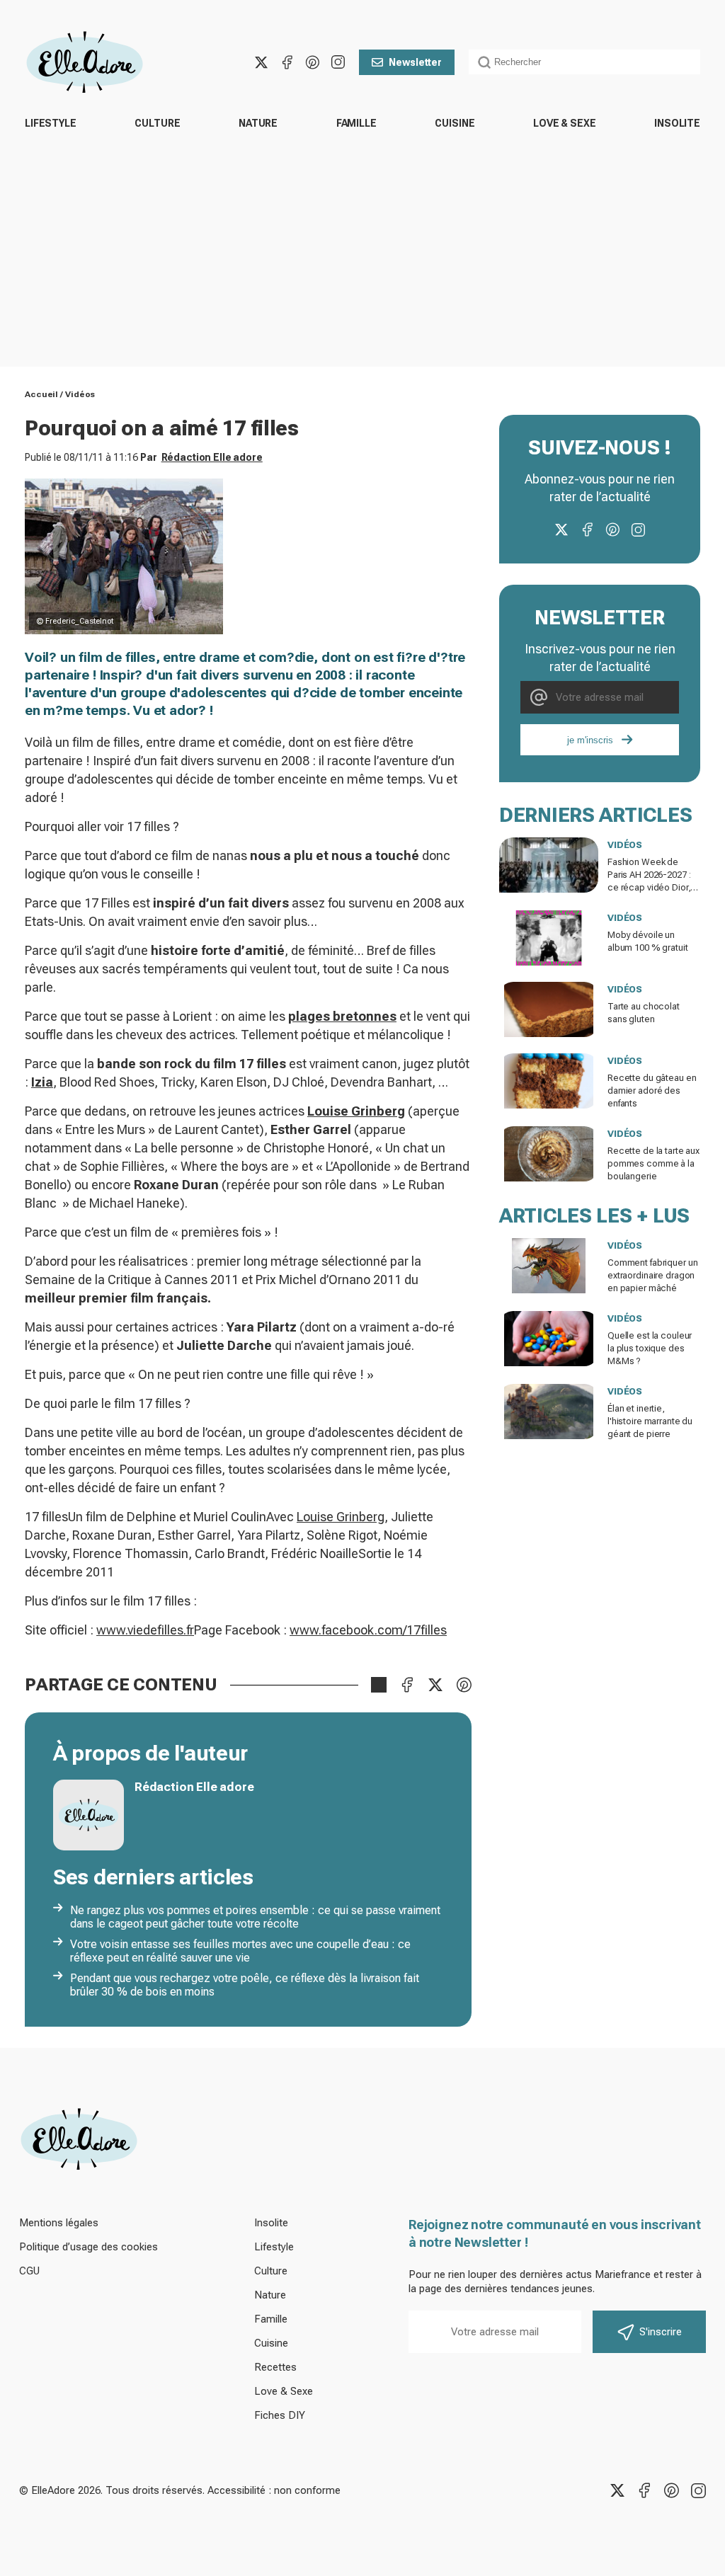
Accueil (41, 394)
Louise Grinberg (341, 1517)
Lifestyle (51, 123)
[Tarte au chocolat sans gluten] (549, 1009)
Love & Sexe (564, 123)
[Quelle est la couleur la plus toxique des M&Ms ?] (549, 1339)
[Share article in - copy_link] (379, 1685)
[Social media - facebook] (287, 62)
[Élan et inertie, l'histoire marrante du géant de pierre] (549, 1412)
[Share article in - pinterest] (464, 1685)
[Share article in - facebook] (407, 1685)
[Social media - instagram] (338, 62)
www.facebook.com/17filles (368, 1630)
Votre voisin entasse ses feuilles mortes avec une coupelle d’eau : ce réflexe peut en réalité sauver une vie (240, 1951)
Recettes (275, 2367)
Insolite (677, 123)
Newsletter (415, 62)
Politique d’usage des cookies (89, 2247)
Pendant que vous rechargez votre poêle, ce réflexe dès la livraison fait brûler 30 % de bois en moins (245, 1985)
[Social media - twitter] (261, 62)
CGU (29, 2271)
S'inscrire (661, 2332)
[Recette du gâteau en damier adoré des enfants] (549, 1081)
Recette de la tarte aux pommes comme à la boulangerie (653, 1163)
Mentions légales (59, 2223)
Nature (258, 123)
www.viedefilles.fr (145, 1630)
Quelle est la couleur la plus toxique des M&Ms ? (650, 1348)
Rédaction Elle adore (212, 457)
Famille (356, 123)
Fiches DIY (280, 2415)
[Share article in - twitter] (435, 1685)
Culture (157, 123)
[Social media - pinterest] (312, 62)
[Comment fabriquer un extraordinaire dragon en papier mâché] (549, 1266)
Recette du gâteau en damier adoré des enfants (652, 1090)
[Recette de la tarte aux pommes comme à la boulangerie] (549, 1154)
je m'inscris (590, 740)
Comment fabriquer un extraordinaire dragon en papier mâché (652, 1275)
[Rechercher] (484, 62)
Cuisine (455, 123)
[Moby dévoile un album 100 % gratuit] (549, 938)
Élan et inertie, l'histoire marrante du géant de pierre (650, 1421)
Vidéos (80, 394)
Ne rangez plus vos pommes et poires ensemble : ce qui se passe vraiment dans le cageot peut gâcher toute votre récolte (255, 1917)
